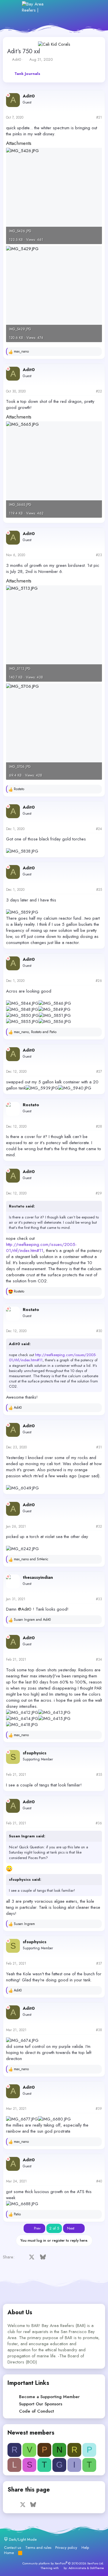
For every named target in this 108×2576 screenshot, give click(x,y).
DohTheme (97, 2568)
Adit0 (17, 59)
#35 (99, 1775)
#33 (99, 1599)
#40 (99, 2181)
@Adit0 (25, 1609)
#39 (99, 2109)
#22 (99, 391)
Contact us (13, 2548)
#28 (99, 1126)
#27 (99, 1072)
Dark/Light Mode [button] (22, 2539)
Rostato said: (22, 1206)
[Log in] (57, 7)
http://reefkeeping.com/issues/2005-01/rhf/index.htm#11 (41, 1248)
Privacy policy (66, 2548)
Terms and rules (38, 2548)
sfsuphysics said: (25, 1879)
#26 (99, 981)
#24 (99, 829)
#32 (99, 1526)
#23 (99, 555)
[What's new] (83, 7)
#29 (99, 1193)
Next (71, 2228)
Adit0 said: (20, 1344)
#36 (99, 1823)
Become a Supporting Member (49, 2397)
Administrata (77, 2568)
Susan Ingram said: (27, 1836)
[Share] (90, 118)
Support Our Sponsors (41, 2404)
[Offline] (8, 95)
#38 (99, 2030)
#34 (99, 1659)
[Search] (95, 7)
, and (35, 1032)
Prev (37, 2228)
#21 (99, 117)
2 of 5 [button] (54, 2228)
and (31, 1559)
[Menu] (14, 7)
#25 (99, 890)
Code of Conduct (36, 2411)
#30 (99, 1331)
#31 (99, 1447)
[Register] (70, 7)
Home (9, 2553)
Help (85, 2548)
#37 (99, 1963)
